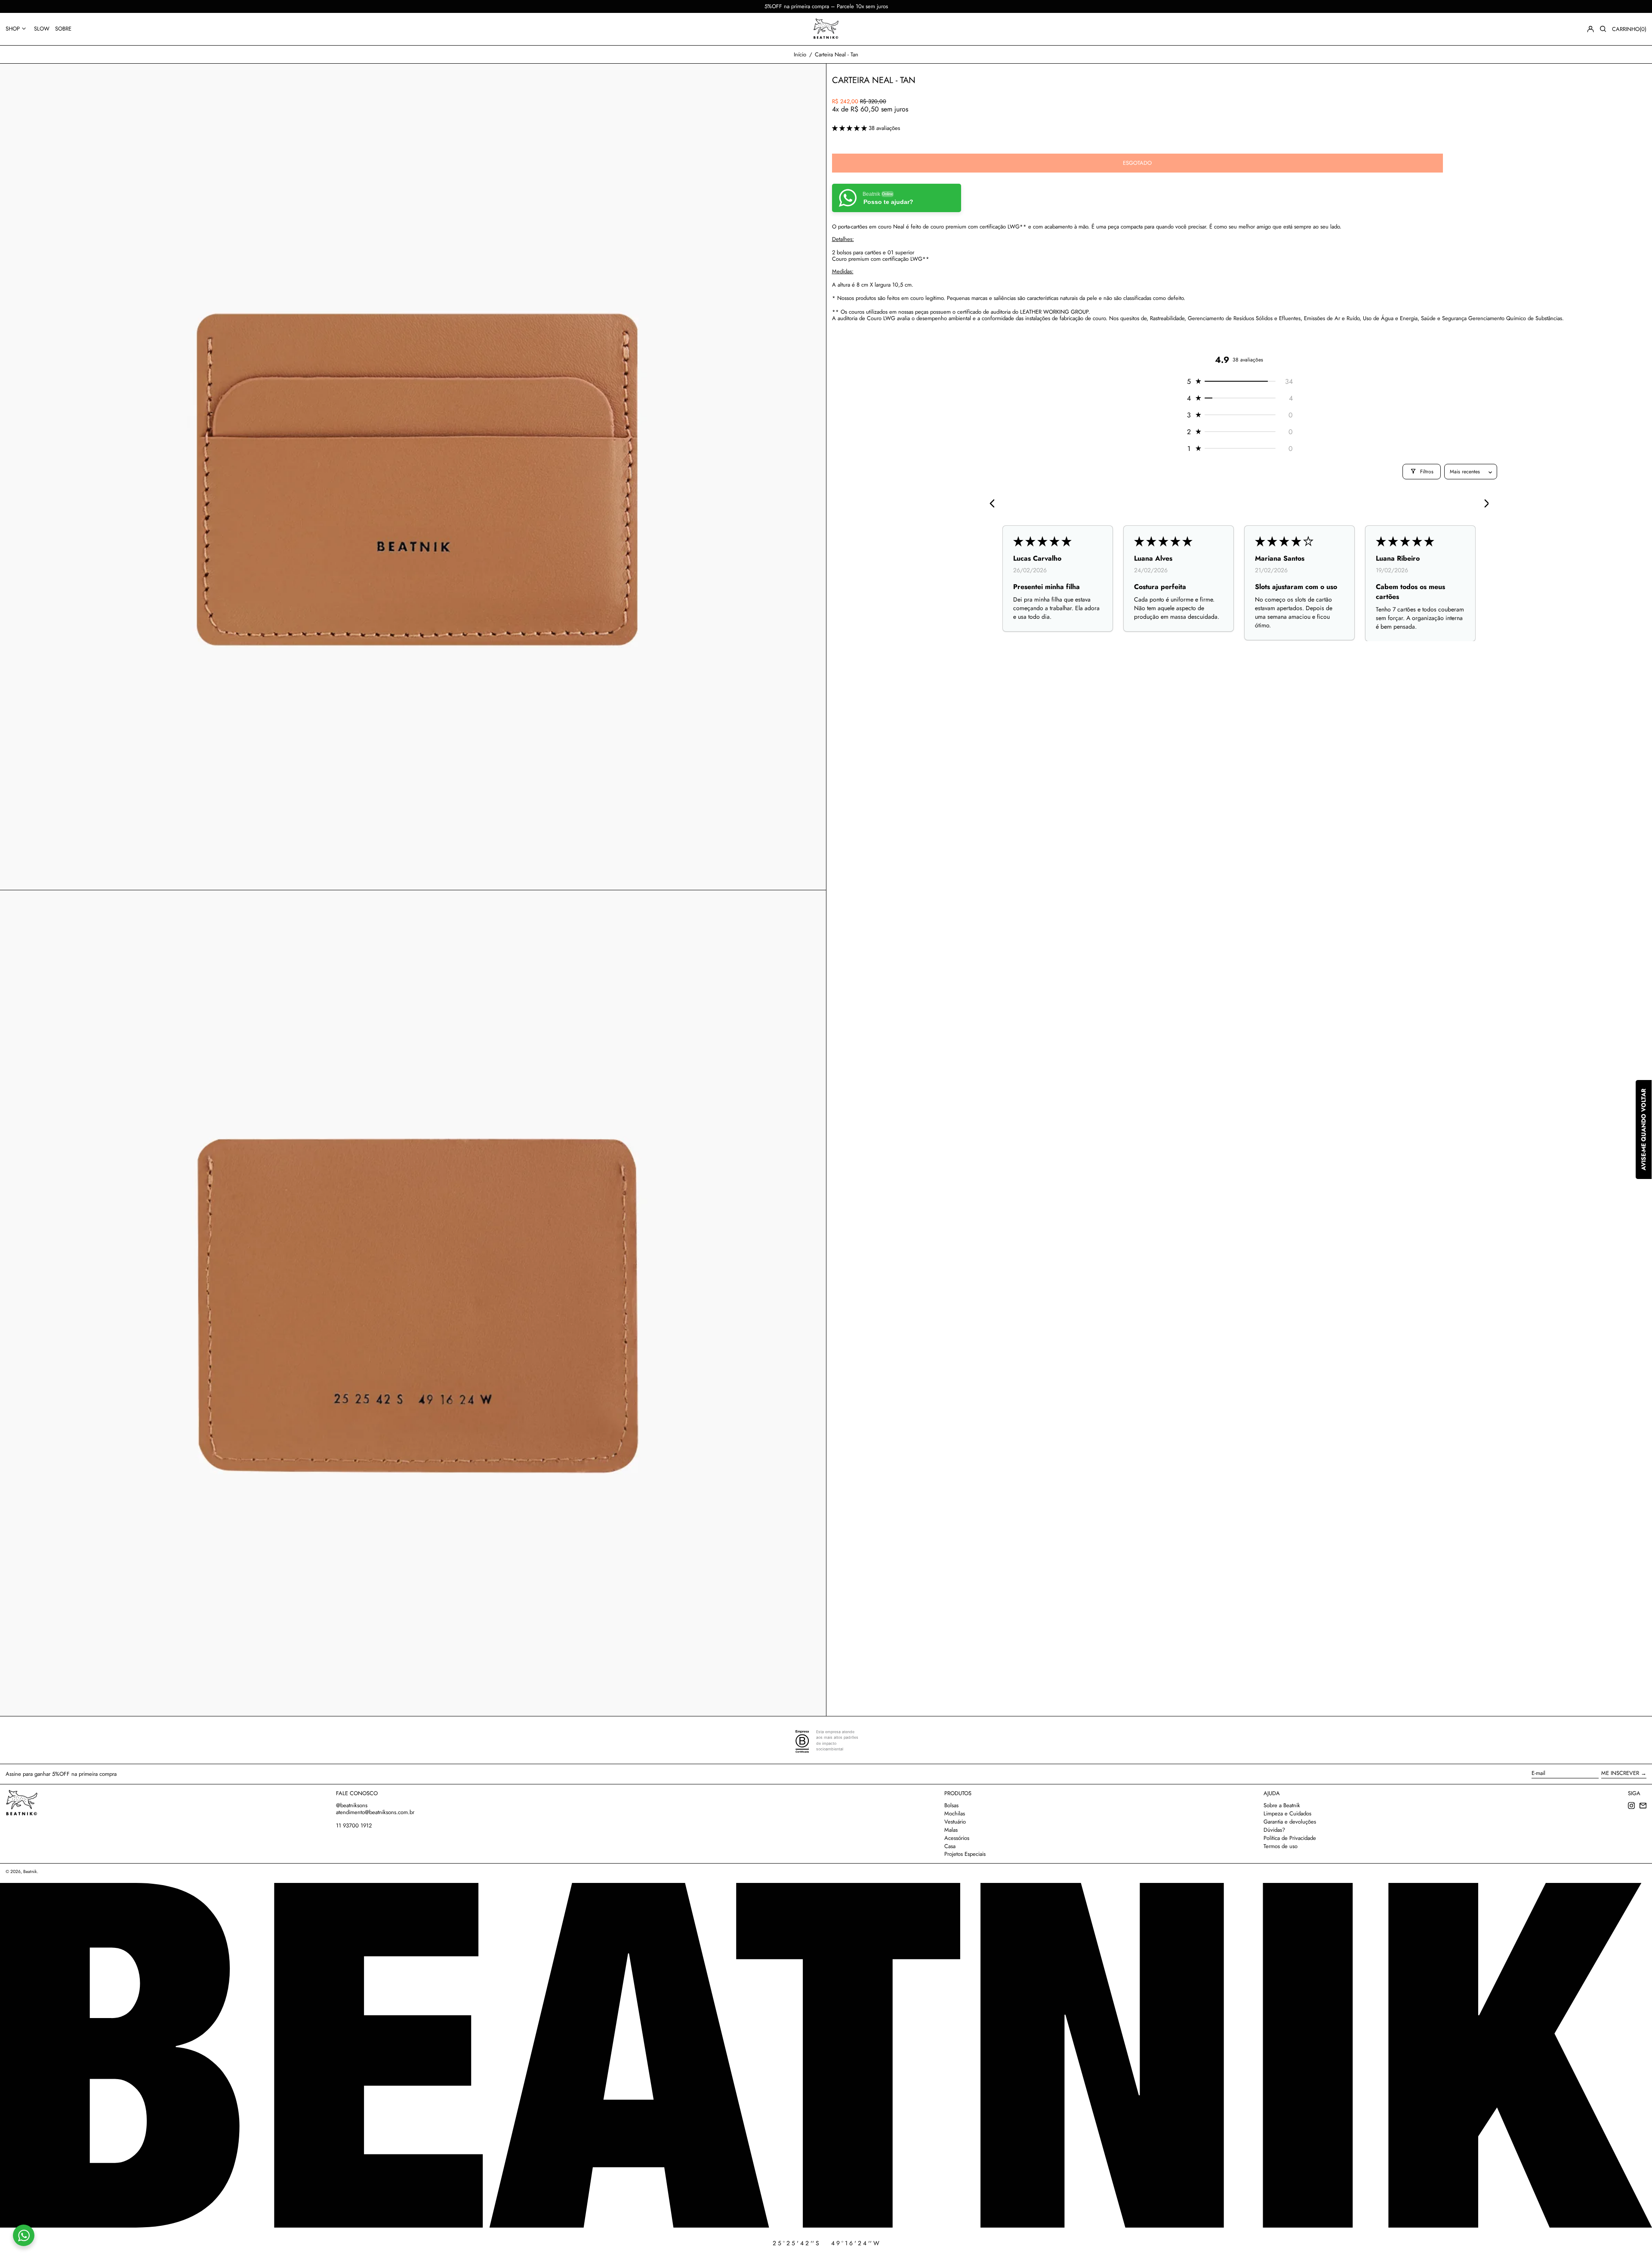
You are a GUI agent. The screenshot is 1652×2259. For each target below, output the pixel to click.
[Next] (1483, 504)
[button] (1603, 29)
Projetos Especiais (965, 1854)
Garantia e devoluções (1290, 1822)
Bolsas (951, 1805)
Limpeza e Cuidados (1287, 1813)
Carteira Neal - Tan (837, 54)
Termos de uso (1281, 1846)
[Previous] (995, 504)
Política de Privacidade (1290, 1838)
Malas (951, 1830)
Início (800, 54)
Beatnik (30, 1872)
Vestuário (955, 1822)
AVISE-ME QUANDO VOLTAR (1643, 1129)
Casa (950, 1846)
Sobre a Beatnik (1282, 1805)
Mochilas (955, 1813)
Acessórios (957, 1838)
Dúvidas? (1274, 1830)
